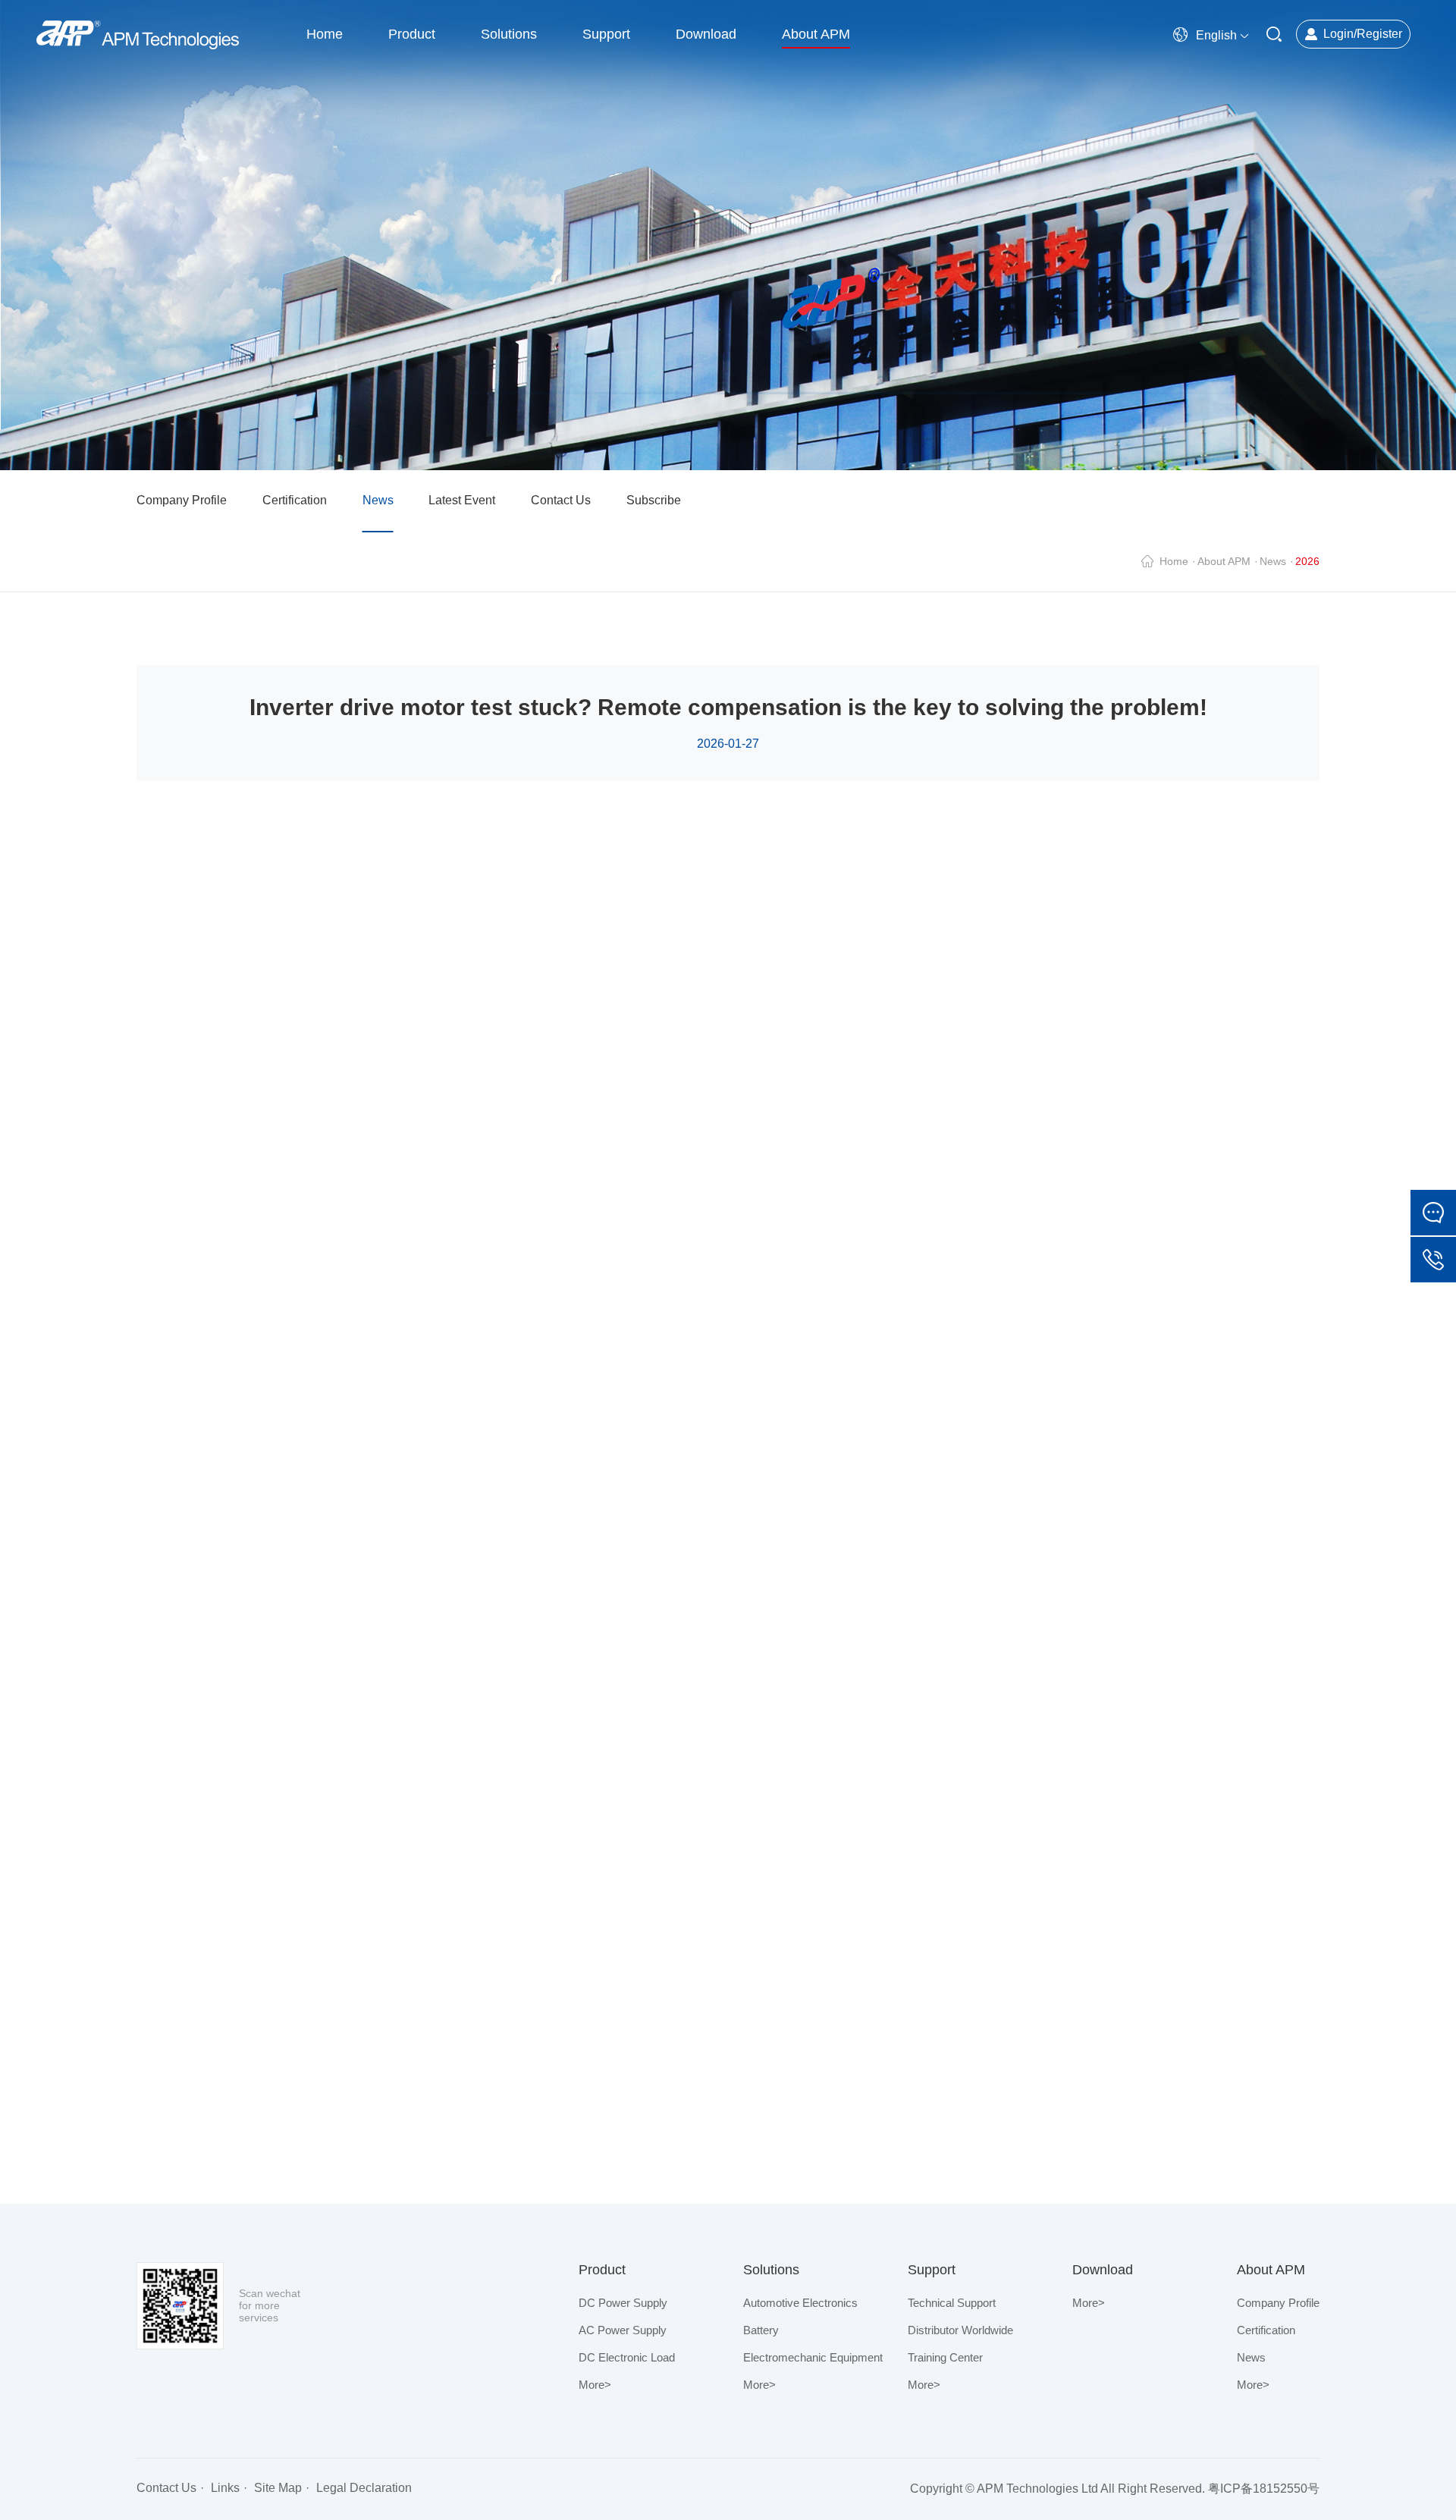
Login (1338, 34)
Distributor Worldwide (960, 2330)
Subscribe (654, 500)
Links (225, 2488)
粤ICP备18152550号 (1264, 2489)
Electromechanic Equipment (813, 2357)
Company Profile (182, 500)
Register (1379, 34)
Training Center (945, 2357)
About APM (1224, 561)
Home (1174, 561)
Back (1257, 2118)
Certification (295, 500)
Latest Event (462, 500)
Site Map (278, 2488)
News (378, 500)
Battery (761, 2330)
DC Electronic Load (627, 2357)
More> (595, 2385)
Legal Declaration (364, 2488)
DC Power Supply (623, 2303)
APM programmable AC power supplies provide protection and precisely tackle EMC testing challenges (451, 2130)
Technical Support (952, 2303)
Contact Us (561, 500)
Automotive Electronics (800, 2303)
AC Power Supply (623, 2330)
